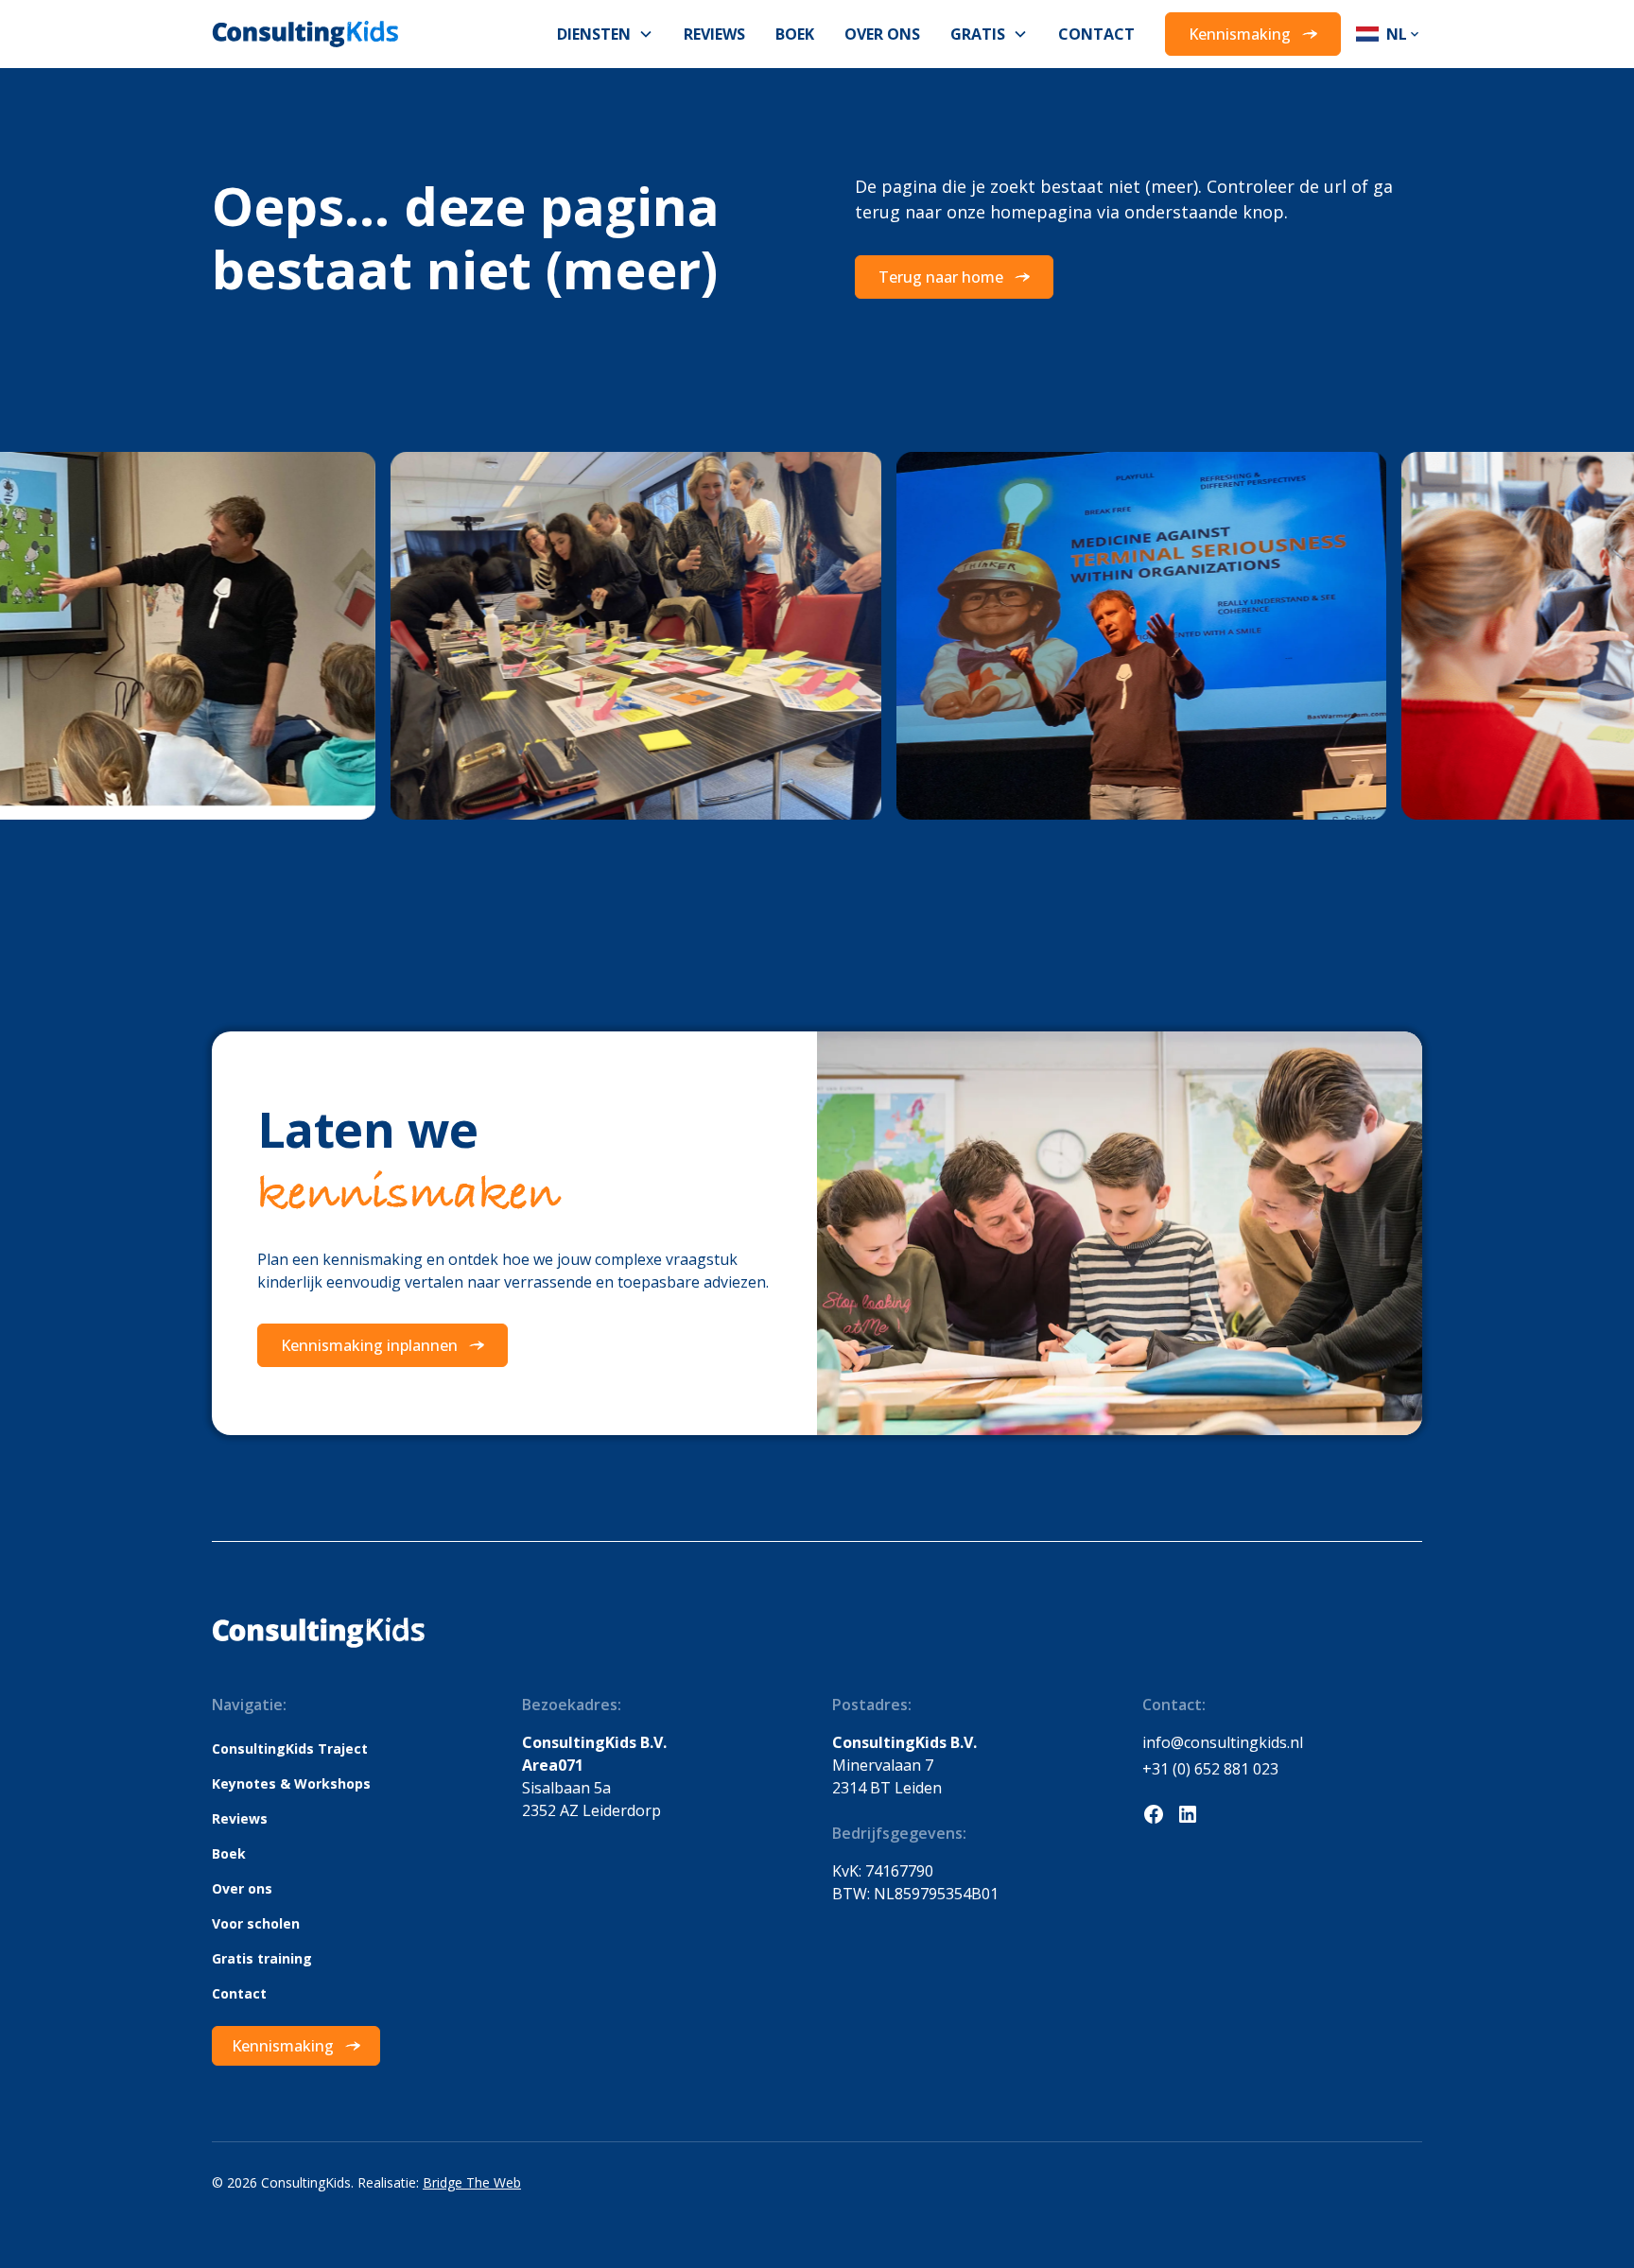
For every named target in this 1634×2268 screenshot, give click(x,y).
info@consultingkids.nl (1223, 1742)
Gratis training (262, 1958)
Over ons (882, 34)
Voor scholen (256, 1923)
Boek (795, 34)
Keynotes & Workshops (291, 1783)
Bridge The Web (472, 2182)
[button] (605, 34)
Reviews (714, 34)
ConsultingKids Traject (290, 1749)
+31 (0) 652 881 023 (1210, 1769)
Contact (1096, 34)
